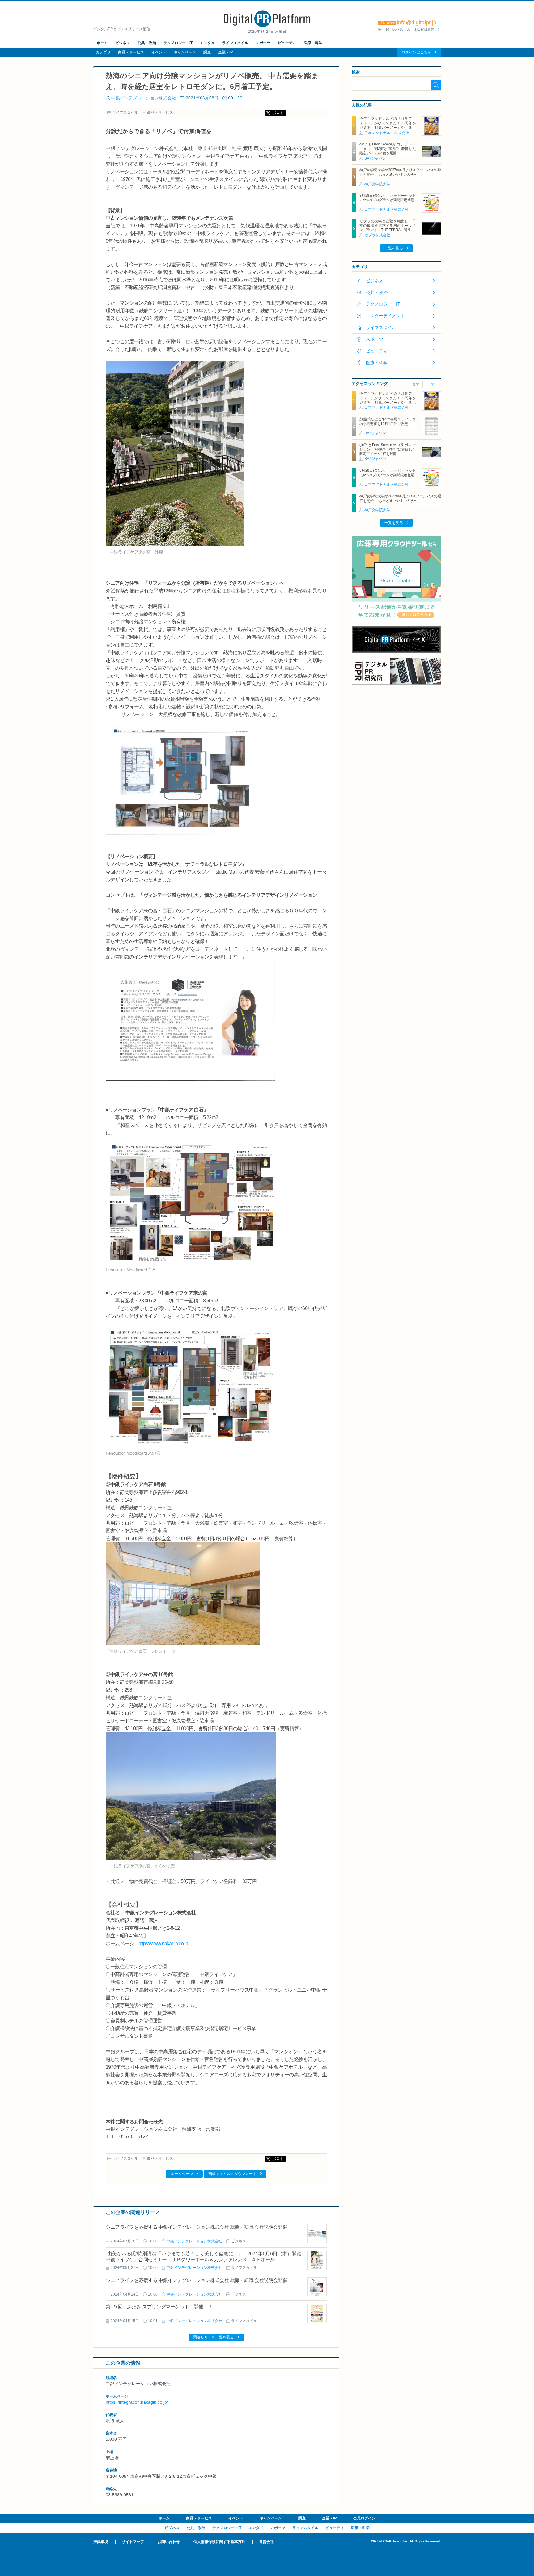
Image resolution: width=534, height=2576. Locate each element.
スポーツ (263, 43)
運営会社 (266, 2542)
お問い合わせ (169, 2542)
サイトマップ (133, 2542)
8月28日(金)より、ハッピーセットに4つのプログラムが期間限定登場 (388, 198)
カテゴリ (103, 52)
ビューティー (379, 351)
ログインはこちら (416, 52)
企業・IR (226, 52)
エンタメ (207, 43)
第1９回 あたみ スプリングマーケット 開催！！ (159, 2307)
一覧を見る (394, 248)
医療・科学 (313, 43)
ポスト (278, 113)
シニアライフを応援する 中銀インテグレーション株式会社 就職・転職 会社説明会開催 (197, 2227)
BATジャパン (375, 158)
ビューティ (287, 43)
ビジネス (123, 43)
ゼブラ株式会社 (377, 235)
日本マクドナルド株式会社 (387, 133)
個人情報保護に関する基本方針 (219, 2542)
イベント (159, 52)
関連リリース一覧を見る (214, 2337)
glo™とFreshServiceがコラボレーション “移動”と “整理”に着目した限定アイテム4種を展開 (388, 149)
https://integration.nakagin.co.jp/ (137, 2402)
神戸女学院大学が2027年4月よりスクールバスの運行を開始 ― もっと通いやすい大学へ (400, 172)
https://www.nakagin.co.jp (163, 1944)
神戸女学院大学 (377, 184)
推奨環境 (101, 2542)
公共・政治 (147, 43)
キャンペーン (185, 52)
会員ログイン (364, 2518)
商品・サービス (131, 52)
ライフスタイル (235, 43)
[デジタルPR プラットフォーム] (267, 26)
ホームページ (182, 2174)
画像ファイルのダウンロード (232, 2174)
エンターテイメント (385, 316)
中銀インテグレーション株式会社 (144, 98)
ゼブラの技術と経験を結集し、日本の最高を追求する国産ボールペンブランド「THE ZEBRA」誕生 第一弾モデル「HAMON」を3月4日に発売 (388, 230)
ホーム (102, 43)
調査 (207, 52)
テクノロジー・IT (178, 43)
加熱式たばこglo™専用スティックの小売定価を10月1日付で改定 (388, 421)
